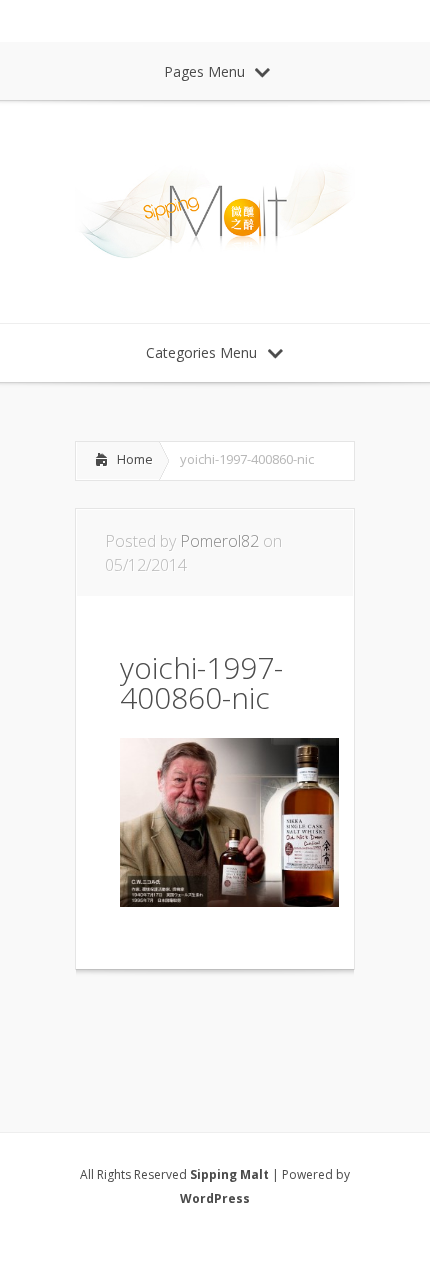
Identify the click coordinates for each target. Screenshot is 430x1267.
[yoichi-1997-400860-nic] (229, 901)
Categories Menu (201, 352)
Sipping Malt (229, 1174)
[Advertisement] (235, 1025)
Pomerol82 (219, 541)
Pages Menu (204, 71)
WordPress (215, 1198)
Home (135, 459)
